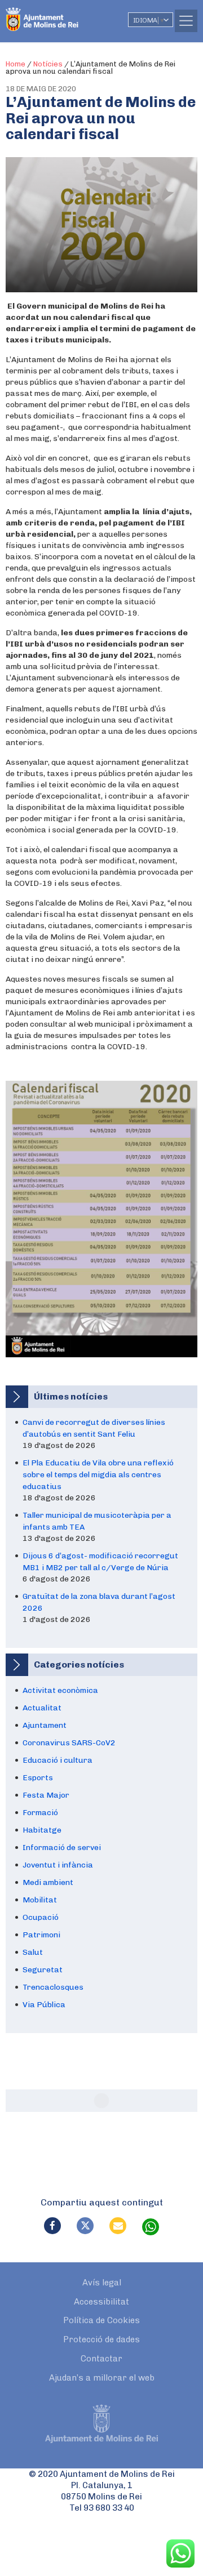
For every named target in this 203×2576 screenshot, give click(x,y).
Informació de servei (62, 1848)
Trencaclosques (53, 1987)
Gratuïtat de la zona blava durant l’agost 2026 (99, 1602)
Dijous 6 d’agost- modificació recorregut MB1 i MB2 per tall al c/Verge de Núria (100, 1562)
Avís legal (102, 2283)
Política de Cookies (101, 2320)
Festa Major (46, 1795)
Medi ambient (48, 1882)
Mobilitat (40, 1900)
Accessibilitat (101, 2302)
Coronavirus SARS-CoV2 (69, 1743)
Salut (33, 1952)
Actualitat (42, 1708)
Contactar (101, 2359)
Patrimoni (41, 1935)
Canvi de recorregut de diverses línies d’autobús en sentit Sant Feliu (94, 1428)
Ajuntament (45, 1725)
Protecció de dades (101, 2339)
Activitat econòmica (60, 1690)
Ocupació (41, 1917)
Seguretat (43, 1970)
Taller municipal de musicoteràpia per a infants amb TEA (97, 1521)
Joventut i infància (58, 1865)
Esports (38, 1778)
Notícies (48, 64)
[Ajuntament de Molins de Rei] (65, 14)
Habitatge (42, 1830)
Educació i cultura (58, 1760)
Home (16, 64)
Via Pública (44, 2005)
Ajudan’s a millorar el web (102, 2378)
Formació (40, 1813)
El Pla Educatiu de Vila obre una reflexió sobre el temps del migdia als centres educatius (98, 1475)
